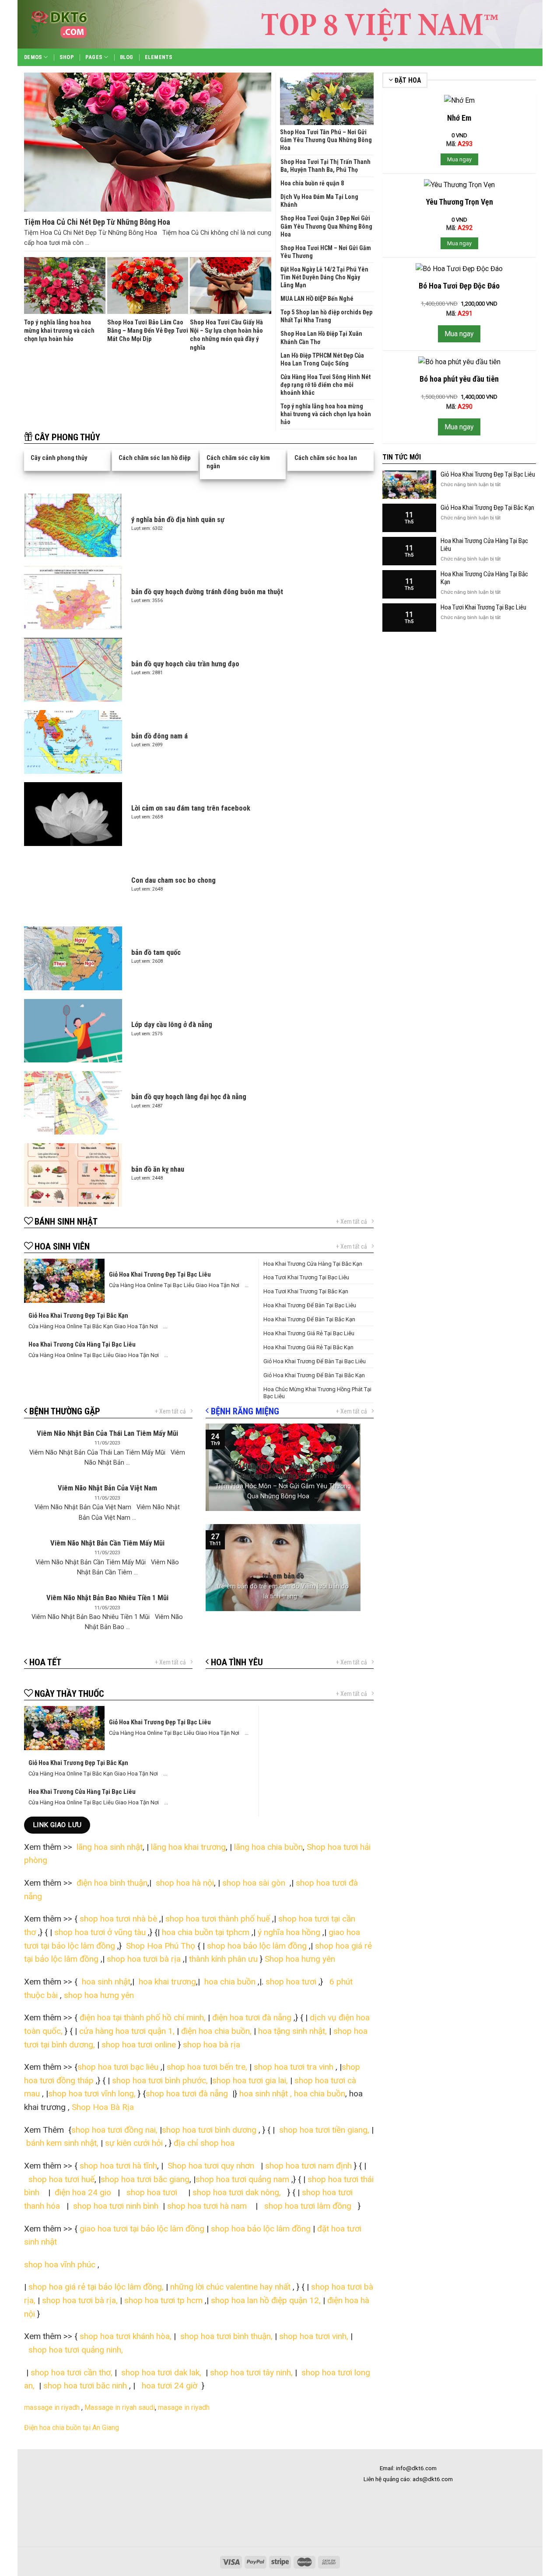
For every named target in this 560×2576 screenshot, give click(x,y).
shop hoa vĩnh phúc (60, 2264)
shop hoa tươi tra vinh (294, 2067)
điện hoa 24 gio (84, 2192)
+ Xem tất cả (352, 1222)
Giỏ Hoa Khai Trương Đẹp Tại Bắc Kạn (487, 508)
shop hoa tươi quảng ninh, (76, 2350)
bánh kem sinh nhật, (63, 2143)
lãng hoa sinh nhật (110, 1847)
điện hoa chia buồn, (216, 2031)
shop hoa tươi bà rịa (144, 1959)
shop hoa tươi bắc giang (145, 2179)
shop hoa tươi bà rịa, (80, 2300)
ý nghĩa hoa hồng (289, 1932)
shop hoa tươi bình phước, (160, 2080)
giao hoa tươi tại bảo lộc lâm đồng (142, 2229)
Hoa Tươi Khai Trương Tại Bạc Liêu (483, 607)
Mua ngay (459, 159)
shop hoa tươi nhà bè (118, 1919)
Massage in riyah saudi (120, 2407)
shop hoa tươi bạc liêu (118, 2067)
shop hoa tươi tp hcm (163, 2300)
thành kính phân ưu (223, 1959)
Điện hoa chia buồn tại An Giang (72, 2428)
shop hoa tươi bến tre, (207, 2067)
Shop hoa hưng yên (301, 1959)
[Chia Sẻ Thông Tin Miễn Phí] (74, 24)
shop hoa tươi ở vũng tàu (100, 1932)
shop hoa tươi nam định (308, 2166)
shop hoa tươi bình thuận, (226, 2336)
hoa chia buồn (229, 1982)
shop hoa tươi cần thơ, (72, 2372)
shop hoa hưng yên (99, 1995)
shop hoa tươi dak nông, (239, 2192)
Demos (33, 57)
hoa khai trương (166, 1982)
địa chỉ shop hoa (204, 2143)
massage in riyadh (52, 2407)
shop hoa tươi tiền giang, (324, 2130)
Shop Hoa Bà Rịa (102, 2107)
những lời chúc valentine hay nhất (230, 2287)
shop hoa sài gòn (255, 1883)
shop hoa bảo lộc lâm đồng (257, 1946)
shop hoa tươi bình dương (209, 2130)
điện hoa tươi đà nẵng (252, 2017)
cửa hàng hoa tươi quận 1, (127, 2031)
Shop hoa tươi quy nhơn (212, 2166)
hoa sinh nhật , (266, 2094)
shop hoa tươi (290, 1982)
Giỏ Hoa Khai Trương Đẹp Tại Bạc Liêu (488, 474)
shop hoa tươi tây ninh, (251, 2372)
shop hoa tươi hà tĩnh (118, 2166)
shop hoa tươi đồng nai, (114, 2130)
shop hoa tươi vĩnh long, (92, 2094)
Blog (127, 57)
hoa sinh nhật (105, 1982)
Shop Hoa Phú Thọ (161, 1946)
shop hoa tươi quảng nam (243, 2179)
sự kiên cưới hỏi (133, 2143)
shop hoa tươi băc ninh (85, 2386)
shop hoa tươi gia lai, (250, 2080)
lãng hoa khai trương (188, 1847)
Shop (67, 57)
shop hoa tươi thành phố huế (218, 1919)
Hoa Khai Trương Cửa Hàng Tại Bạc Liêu (484, 545)
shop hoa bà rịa (212, 2045)
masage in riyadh (185, 2407)
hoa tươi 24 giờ (171, 2386)
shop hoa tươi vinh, (313, 2336)
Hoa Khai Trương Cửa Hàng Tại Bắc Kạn (484, 578)
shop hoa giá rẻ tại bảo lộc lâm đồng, (97, 2287)
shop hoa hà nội (185, 1883)
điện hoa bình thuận (112, 1883)
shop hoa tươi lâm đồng (309, 2206)
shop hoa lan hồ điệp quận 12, (266, 2300)
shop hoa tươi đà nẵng (187, 2094)
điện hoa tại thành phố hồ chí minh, (144, 2017)
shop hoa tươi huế (61, 2179)
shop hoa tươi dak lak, (161, 2372)
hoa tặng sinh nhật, (292, 2031)
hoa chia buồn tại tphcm (206, 1932)
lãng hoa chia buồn (268, 1847)
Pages (94, 57)
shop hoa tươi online (139, 2045)
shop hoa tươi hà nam (207, 2206)
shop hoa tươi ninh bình (115, 2206)
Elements (159, 57)
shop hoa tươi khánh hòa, (126, 2336)
